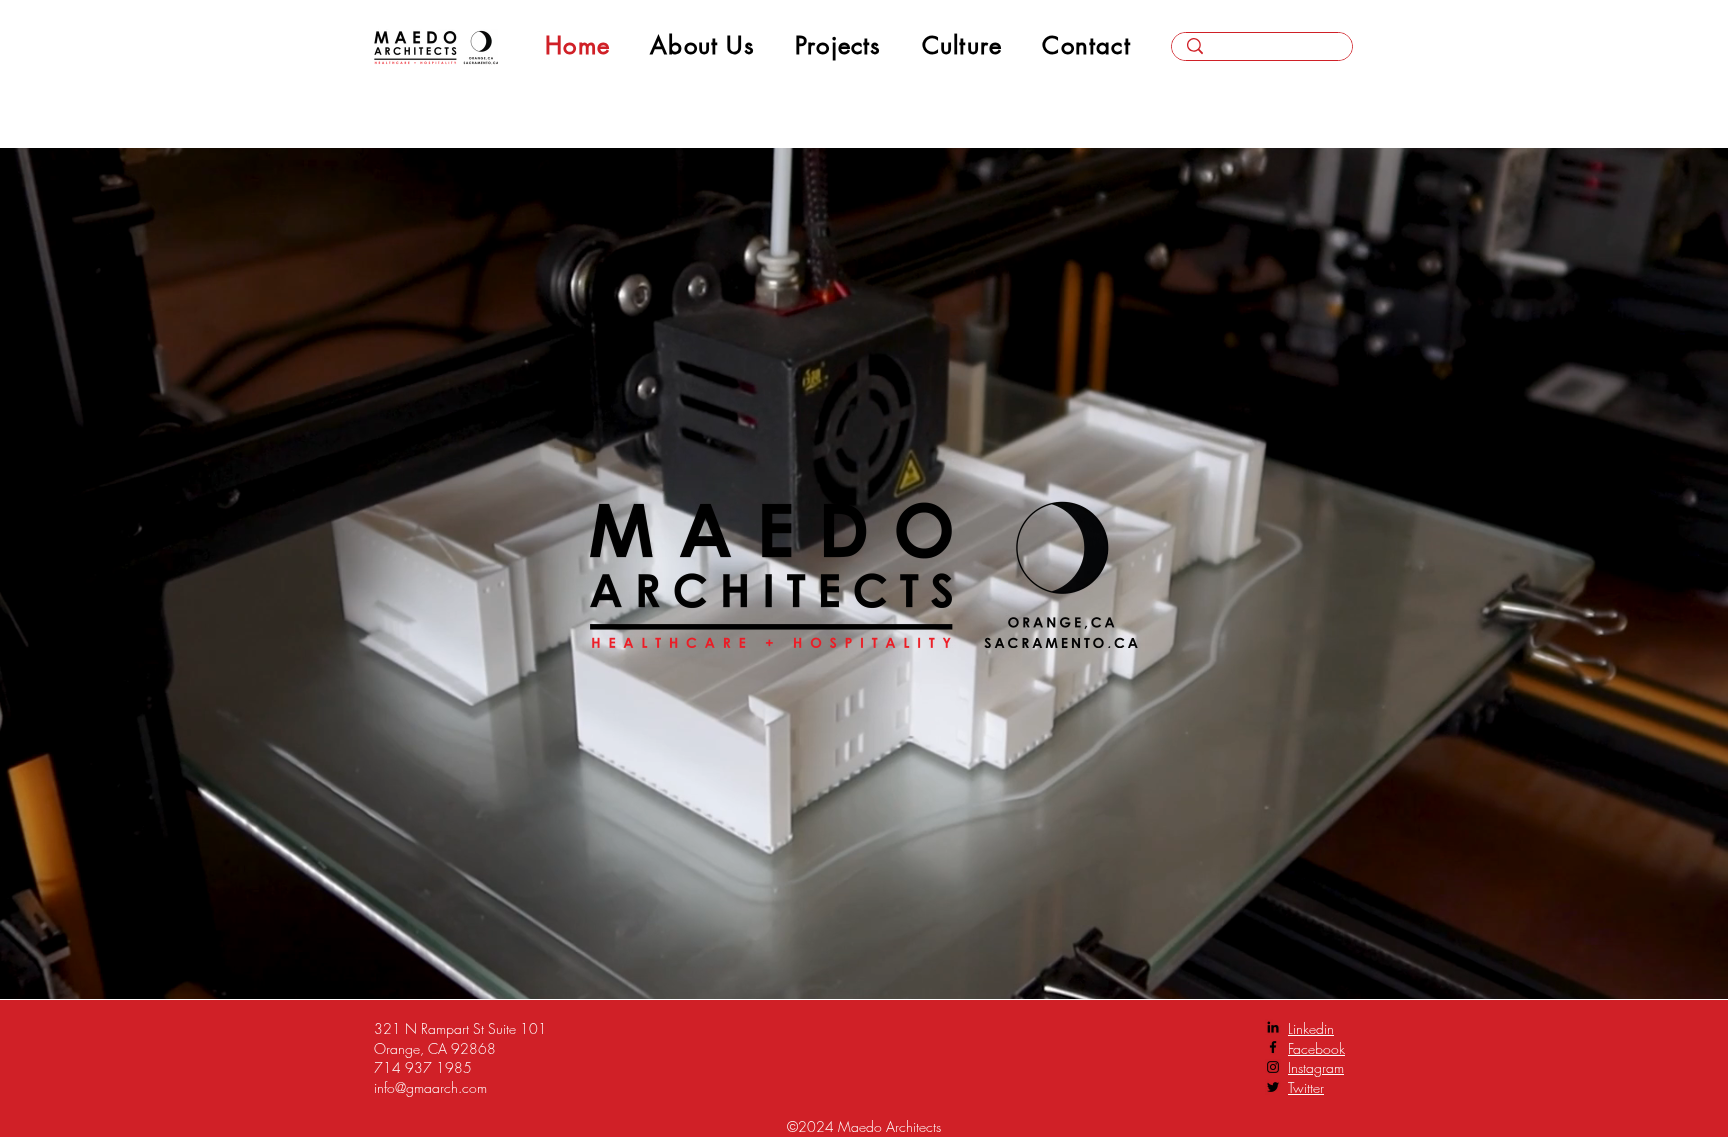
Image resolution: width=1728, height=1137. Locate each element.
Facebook (1316, 1048)
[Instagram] (1273, 1067)
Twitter (1306, 1087)
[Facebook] (1273, 1047)
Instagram (1316, 1067)
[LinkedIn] (1273, 1027)
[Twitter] (1273, 1087)
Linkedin (1311, 1028)
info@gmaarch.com (430, 1087)
